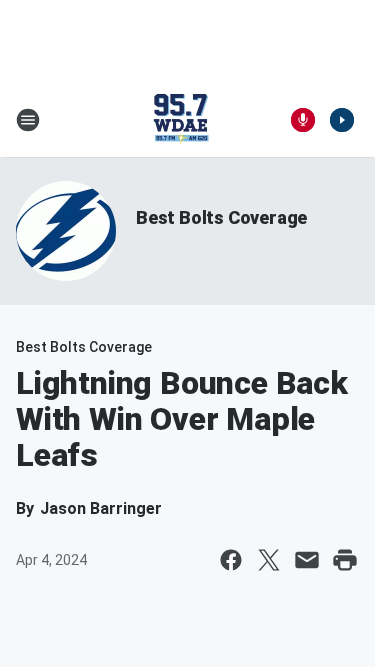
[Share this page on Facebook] (231, 560)
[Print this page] (345, 560)
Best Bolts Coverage (221, 217)
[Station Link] (181, 120)
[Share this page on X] (269, 560)
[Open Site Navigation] (28, 120)
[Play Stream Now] (342, 120)
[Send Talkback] (303, 120)
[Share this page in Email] (307, 560)
